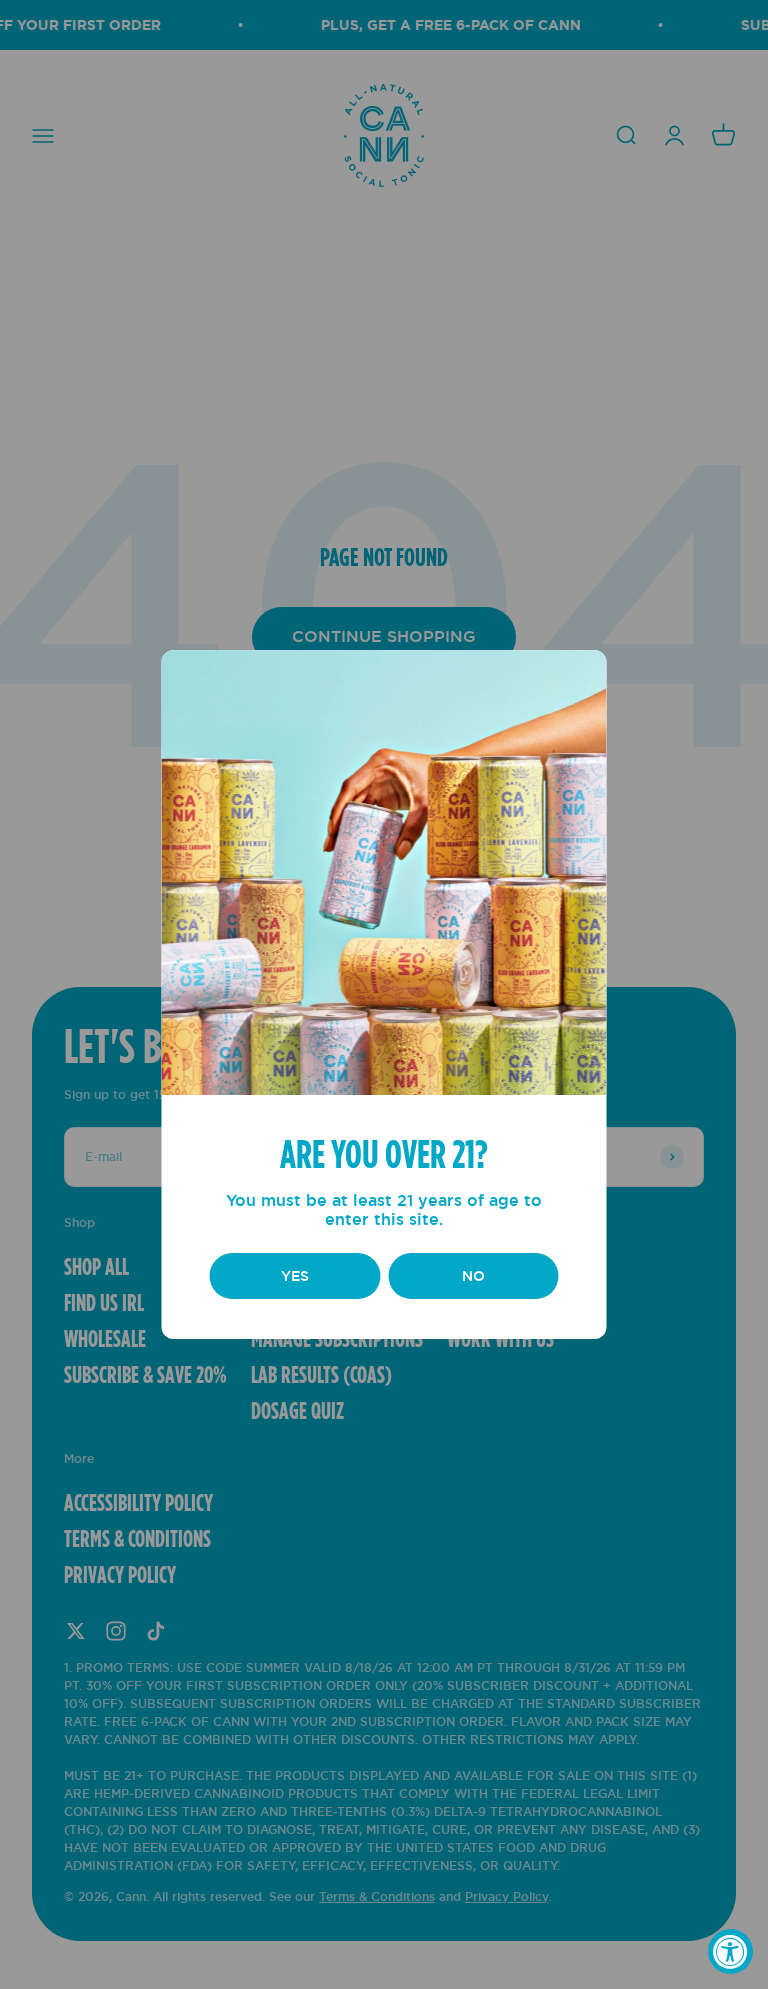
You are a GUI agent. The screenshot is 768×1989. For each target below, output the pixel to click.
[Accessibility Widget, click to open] (730, 1951)
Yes (295, 1276)
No (473, 1276)
